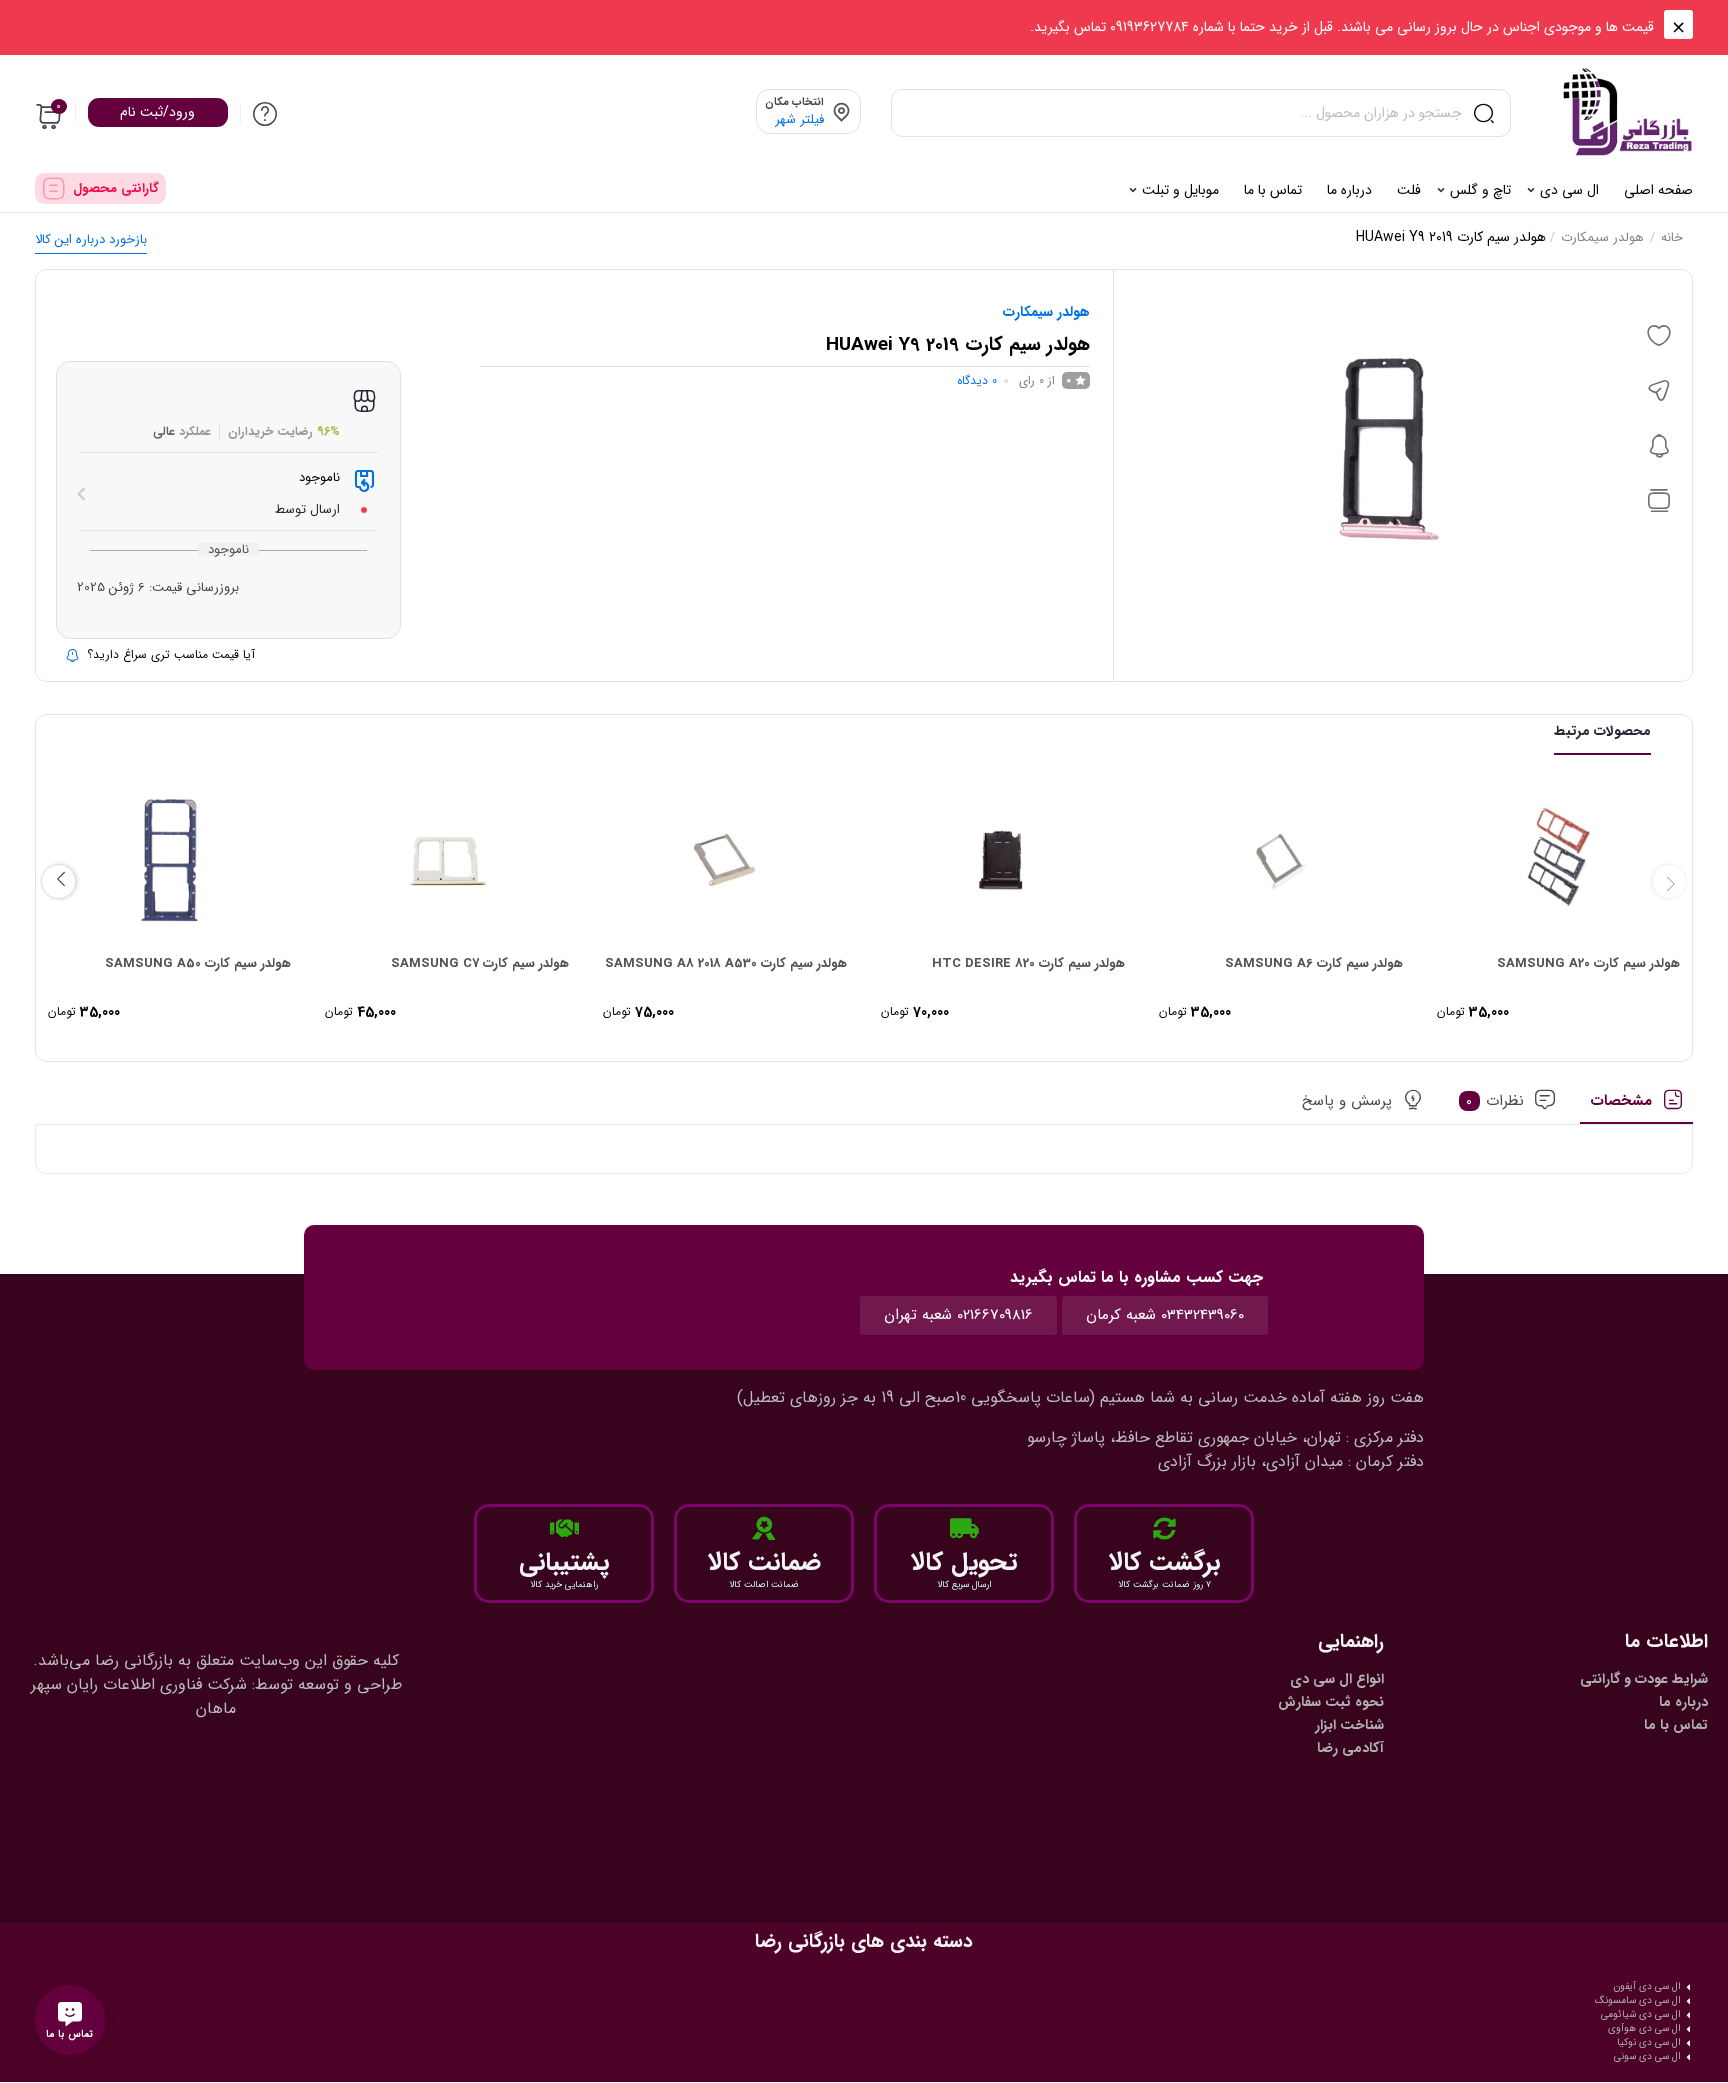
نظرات (1495, 1101)
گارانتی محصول (116, 188)
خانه (1672, 237)
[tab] (1636, 1107)
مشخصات (1621, 1101)
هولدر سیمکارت (1602, 237)
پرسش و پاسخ (1347, 1101)
